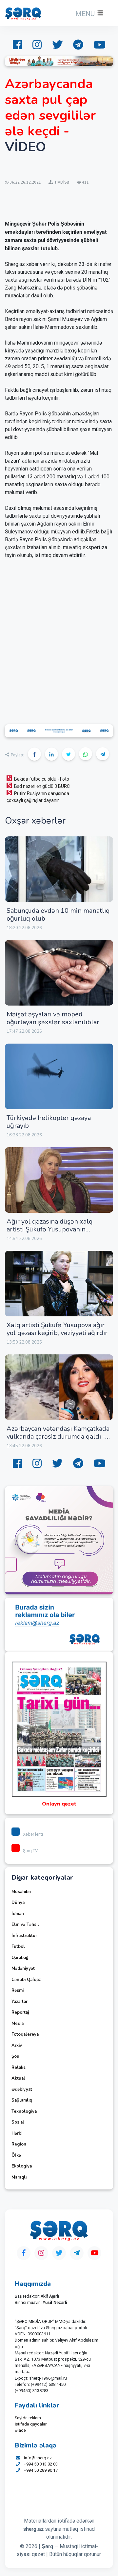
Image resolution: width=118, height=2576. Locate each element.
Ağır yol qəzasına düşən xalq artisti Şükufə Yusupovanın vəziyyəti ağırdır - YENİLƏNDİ (50, 1229)
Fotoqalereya (25, 2034)
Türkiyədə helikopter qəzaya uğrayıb (49, 1122)
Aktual (18, 2078)
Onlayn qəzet (59, 1804)
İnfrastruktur (24, 1936)
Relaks (19, 2067)
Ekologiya (22, 2166)
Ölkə (16, 2155)
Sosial (18, 2122)
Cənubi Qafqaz (26, 1980)
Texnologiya (24, 2111)
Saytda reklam (28, 2418)
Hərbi (17, 2133)
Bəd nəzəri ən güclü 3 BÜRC (42, 786)
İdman (18, 1914)
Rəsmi (18, 1990)
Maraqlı (19, 2177)
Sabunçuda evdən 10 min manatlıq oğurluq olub (58, 915)
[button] (88, 14)
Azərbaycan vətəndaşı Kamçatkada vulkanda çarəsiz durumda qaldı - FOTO (58, 1437)
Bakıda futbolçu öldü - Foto (42, 779)
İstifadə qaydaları (31, 2424)
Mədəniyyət (23, 1968)
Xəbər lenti (33, 1834)
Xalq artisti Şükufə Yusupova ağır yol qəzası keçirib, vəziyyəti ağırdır (57, 1329)
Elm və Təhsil (25, 1925)
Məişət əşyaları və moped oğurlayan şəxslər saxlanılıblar (53, 1018)
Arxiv (17, 2046)
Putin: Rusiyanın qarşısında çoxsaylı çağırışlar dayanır (38, 797)
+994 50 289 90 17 (41, 2470)
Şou (15, 2056)
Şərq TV (30, 1851)
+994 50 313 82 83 (41, 2464)
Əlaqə (20, 2430)
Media (18, 2024)
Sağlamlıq (22, 2100)
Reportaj (20, 2012)
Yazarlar (20, 2002)
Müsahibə (21, 1892)
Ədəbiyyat (22, 2089)
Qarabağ (20, 1958)
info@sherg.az (38, 2458)
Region (19, 2144)
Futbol (18, 1947)
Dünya (18, 1903)
